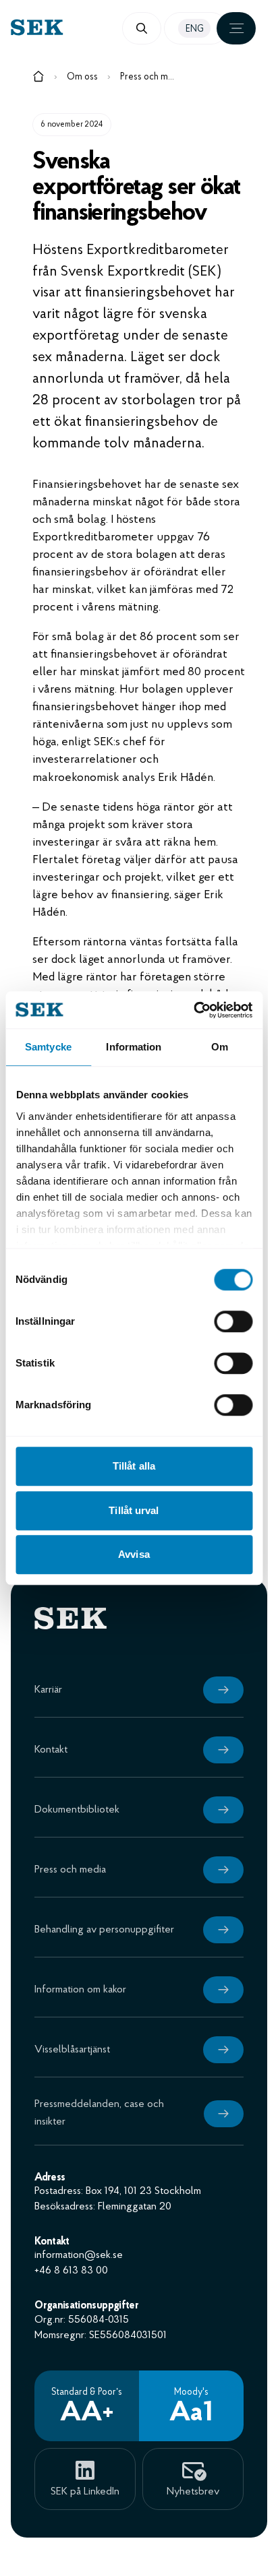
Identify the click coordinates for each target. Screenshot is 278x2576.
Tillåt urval (134, 1510)
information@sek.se (79, 2255)
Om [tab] (220, 1047)
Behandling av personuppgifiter (104, 1930)
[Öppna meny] (236, 28)
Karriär (48, 1690)
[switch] (233, 1321)
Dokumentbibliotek (77, 1810)
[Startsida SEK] (75, 27)
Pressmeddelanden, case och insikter (99, 2113)
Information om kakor (80, 1990)
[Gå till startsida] (38, 79)
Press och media (147, 77)
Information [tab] (134, 1047)
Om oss (82, 77)
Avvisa (134, 1554)
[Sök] (142, 28)
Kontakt (51, 1750)
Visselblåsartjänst (72, 2050)
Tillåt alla (134, 1466)
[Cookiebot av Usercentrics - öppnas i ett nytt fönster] (193, 1010)
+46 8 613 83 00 (71, 2271)
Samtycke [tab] (48, 1047)
